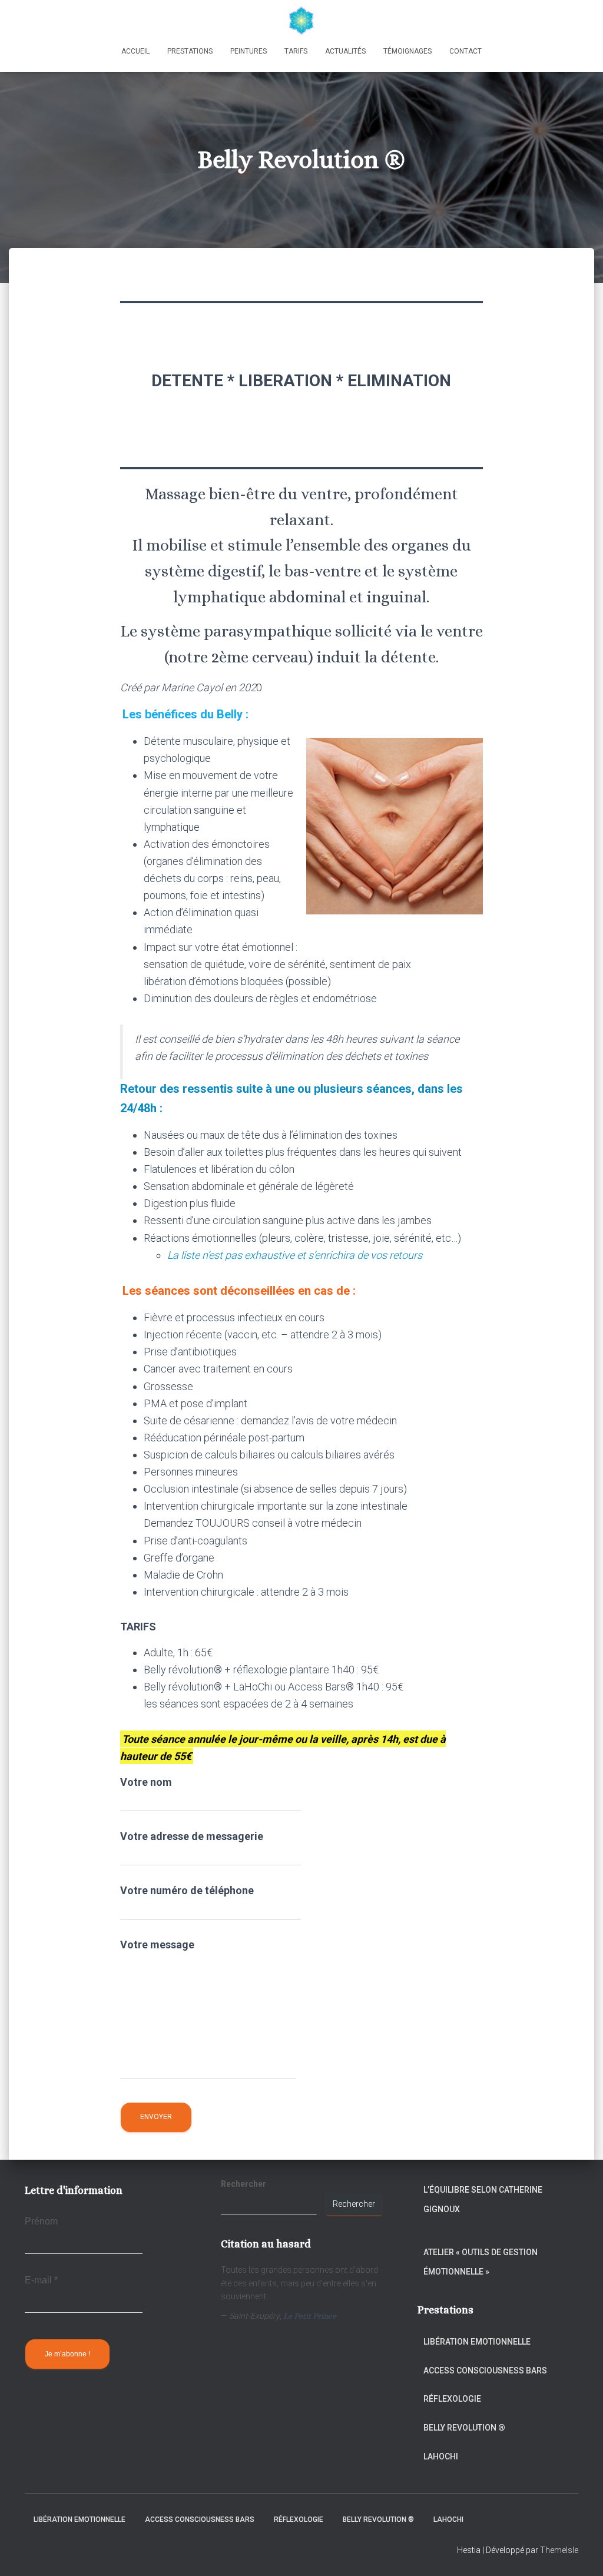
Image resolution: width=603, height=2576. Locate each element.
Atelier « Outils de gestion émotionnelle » (481, 2262)
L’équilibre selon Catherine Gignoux (483, 2200)
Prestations (190, 51)
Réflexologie (452, 2399)
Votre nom (146, 1782)
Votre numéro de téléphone (187, 1890)
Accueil (135, 51)
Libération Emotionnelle (477, 2342)
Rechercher (354, 2204)
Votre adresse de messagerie (192, 1836)
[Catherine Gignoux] (301, 21)
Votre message (157, 1945)
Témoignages (407, 51)
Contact (465, 51)
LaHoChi (441, 2456)
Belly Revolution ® (464, 2428)
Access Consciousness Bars (485, 2371)
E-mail (41, 2280)
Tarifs (296, 51)
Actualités (345, 51)
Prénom (41, 2221)
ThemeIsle (559, 2550)
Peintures (249, 51)
